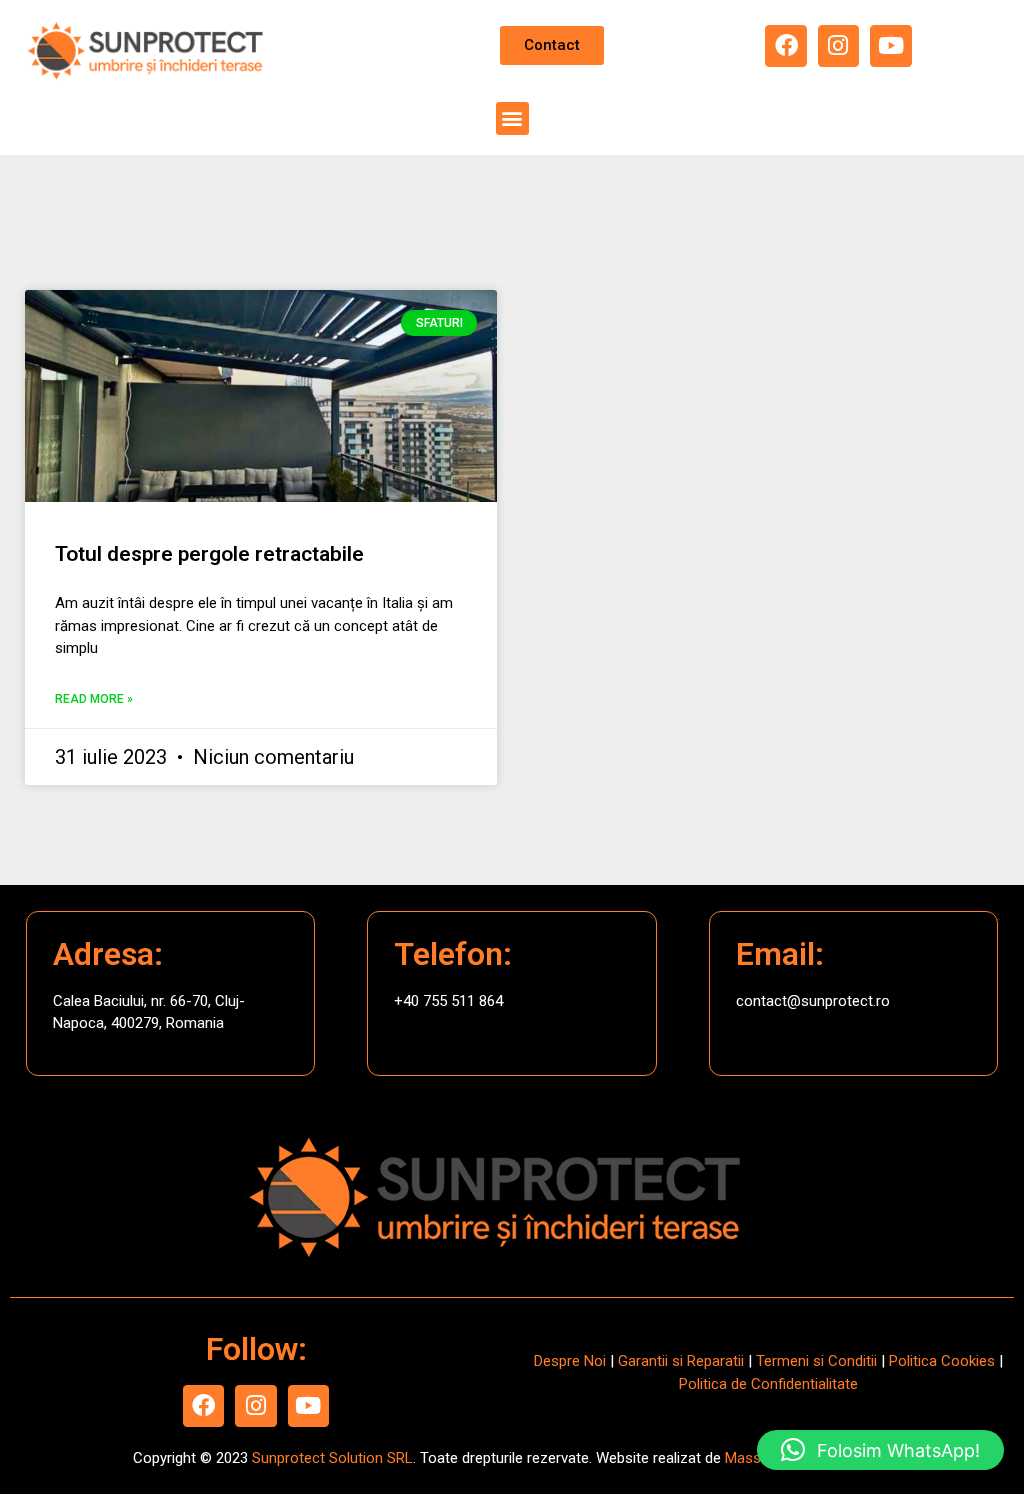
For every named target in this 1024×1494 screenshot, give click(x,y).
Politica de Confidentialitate (768, 1384)
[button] (512, 118)
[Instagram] (838, 45)
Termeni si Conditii (816, 1361)
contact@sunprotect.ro (813, 1001)
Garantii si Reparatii (681, 1361)
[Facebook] (785, 45)
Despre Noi (570, 1361)
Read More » (94, 699)
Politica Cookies (942, 1361)
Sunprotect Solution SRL (332, 1458)
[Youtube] (890, 45)
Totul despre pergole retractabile (209, 554)
